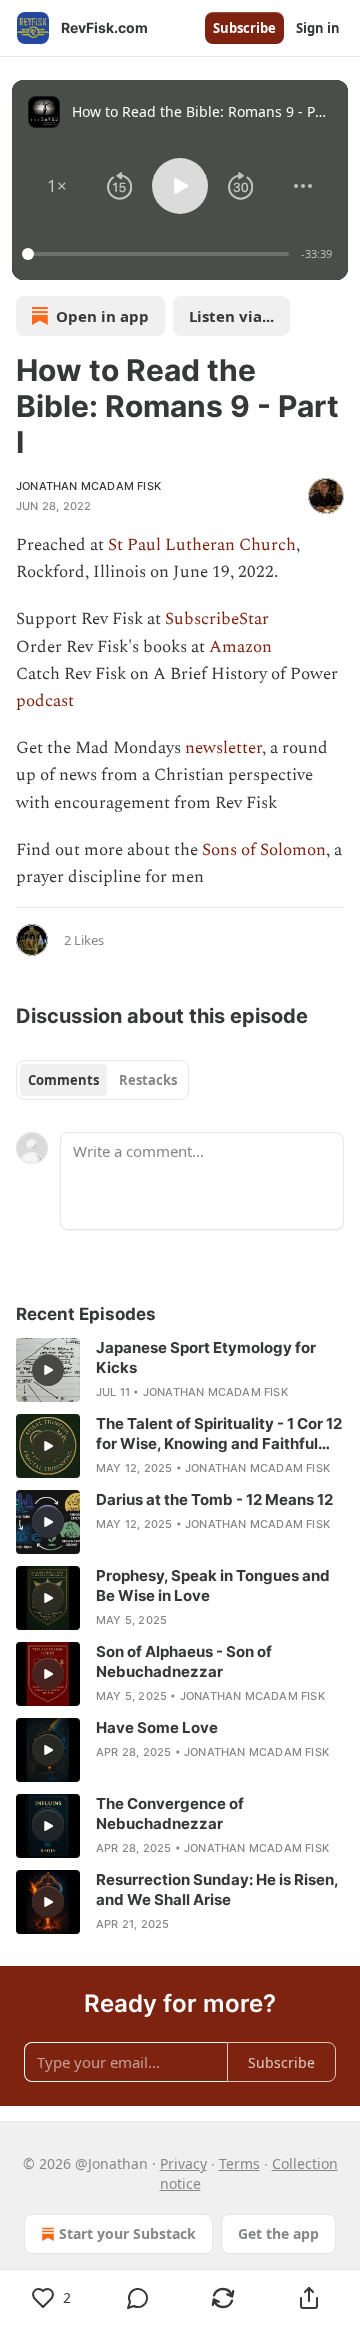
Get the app (278, 2233)
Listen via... (231, 316)
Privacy (183, 2163)
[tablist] (102, 1080)
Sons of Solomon (264, 850)
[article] (180, 1370)
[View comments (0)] (138, 2298)
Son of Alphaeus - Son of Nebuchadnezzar (184, 1661)
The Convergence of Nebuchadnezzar (170, 1813)
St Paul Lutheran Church (202, 545)
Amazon (240, 647)
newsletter (223, 748)
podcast (45, 701)
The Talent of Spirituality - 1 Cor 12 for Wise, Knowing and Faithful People (219, 1434)
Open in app (102, 316)
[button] (57, 186)
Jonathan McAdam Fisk (88, 486)
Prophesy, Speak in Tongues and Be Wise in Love (213, 1585)
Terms (239, 2163)
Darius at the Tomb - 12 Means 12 (214, 1499)
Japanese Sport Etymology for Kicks (206, 1357)
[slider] (158, 254)
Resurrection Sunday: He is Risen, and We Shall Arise (217, 1889)
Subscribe (244, 28)
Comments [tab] (63, 1080)
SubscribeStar (217, 619)
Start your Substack (127, 2233)
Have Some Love (157, 1727)
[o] (48, 1370)
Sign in (318, 28)
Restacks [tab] (148, 1080)
